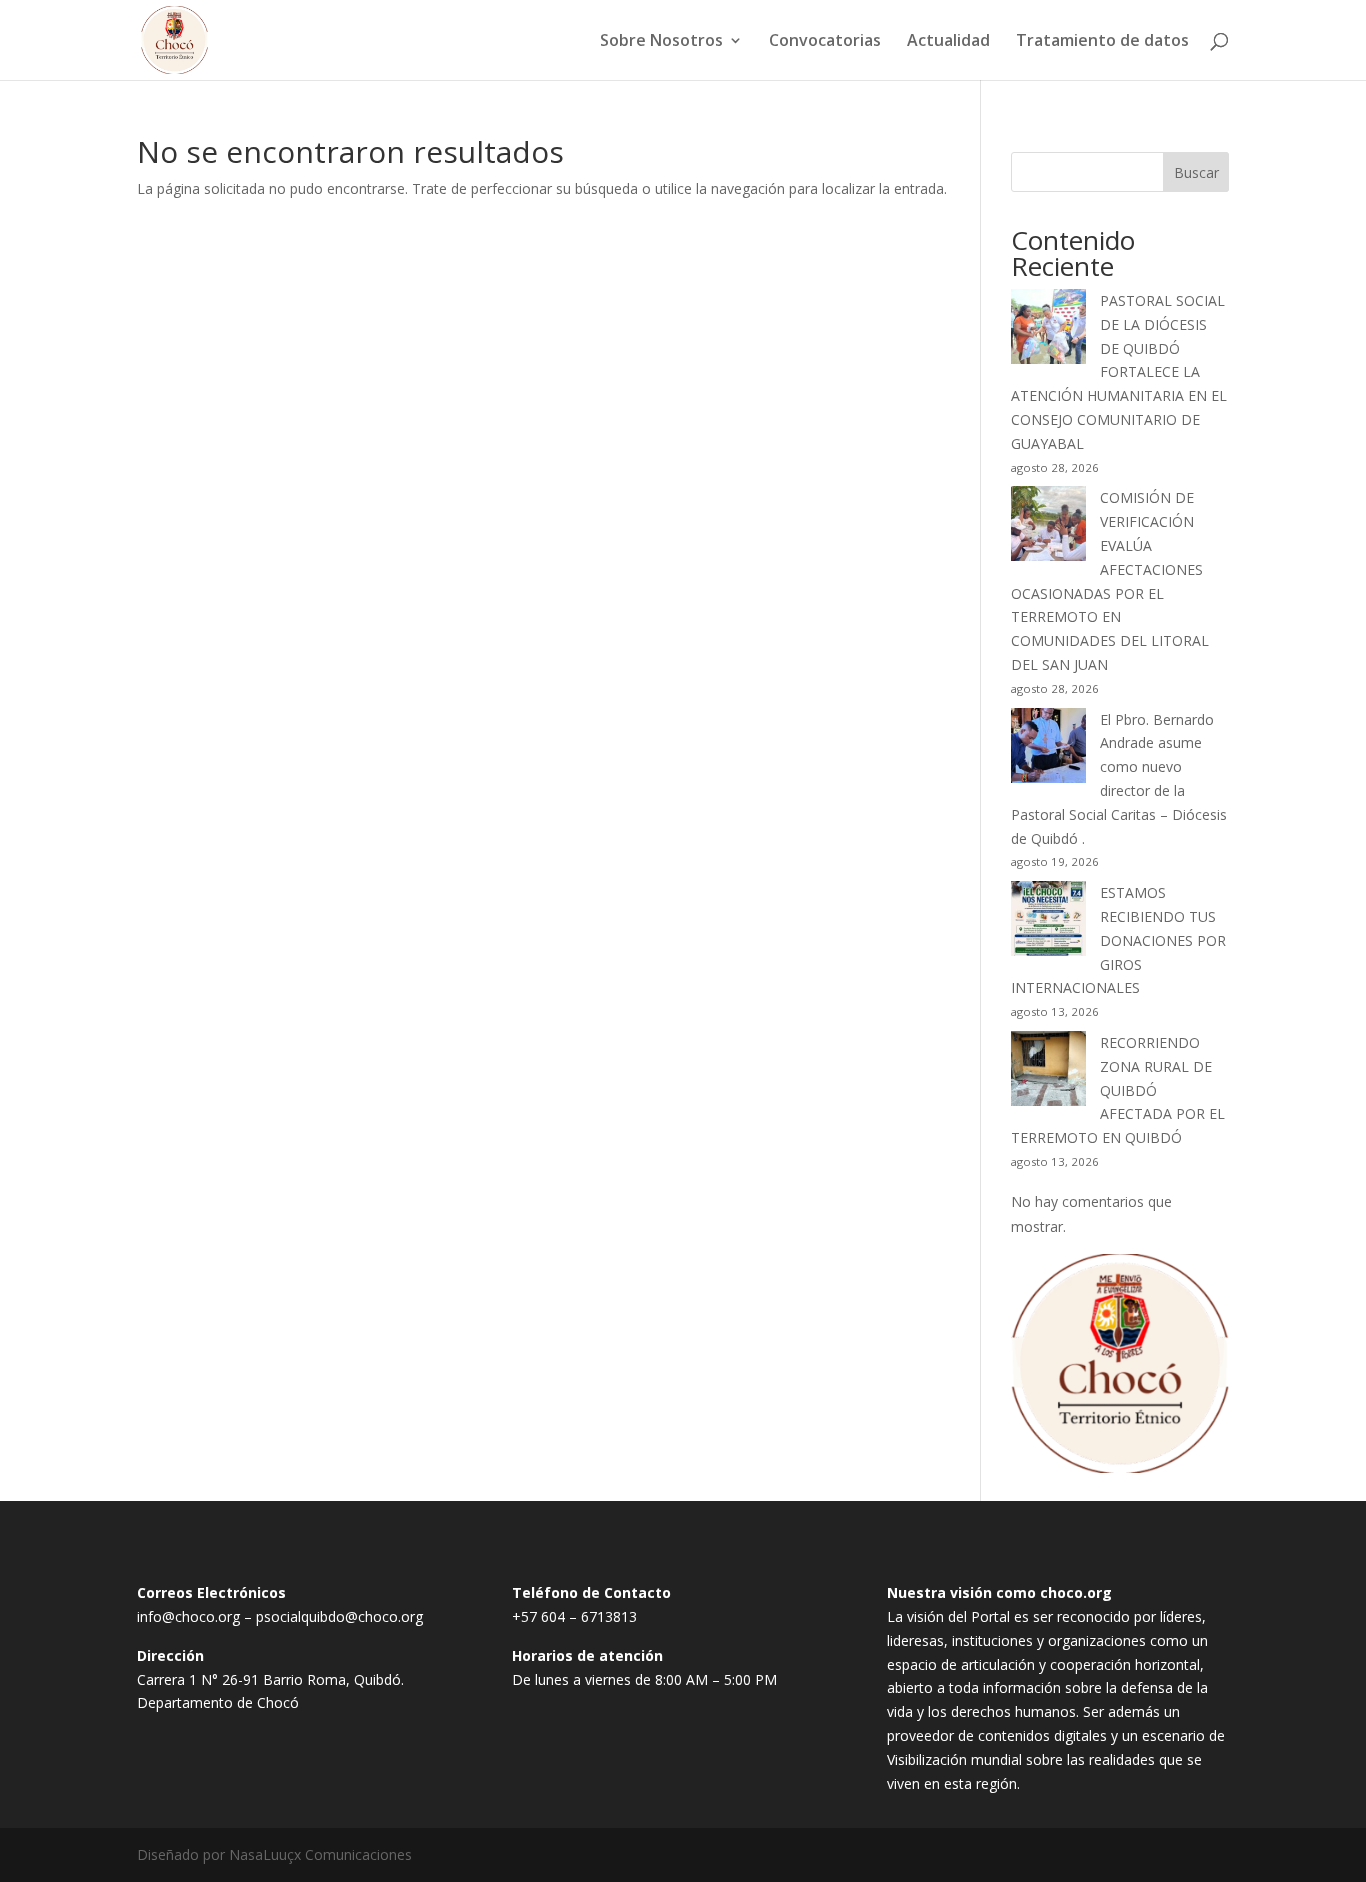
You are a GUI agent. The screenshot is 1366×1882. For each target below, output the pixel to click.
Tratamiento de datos (1102, 42)
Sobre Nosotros (661, 42)
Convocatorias (825, 42)
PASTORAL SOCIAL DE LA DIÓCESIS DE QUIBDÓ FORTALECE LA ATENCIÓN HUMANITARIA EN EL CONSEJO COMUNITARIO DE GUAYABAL (1119, 372)
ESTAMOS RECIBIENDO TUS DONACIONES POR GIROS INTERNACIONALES (1118, 940)
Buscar (1196, 172)
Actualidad (948, 42)
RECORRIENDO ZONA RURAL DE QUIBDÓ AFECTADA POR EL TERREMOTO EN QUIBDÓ (1118, 1090)
